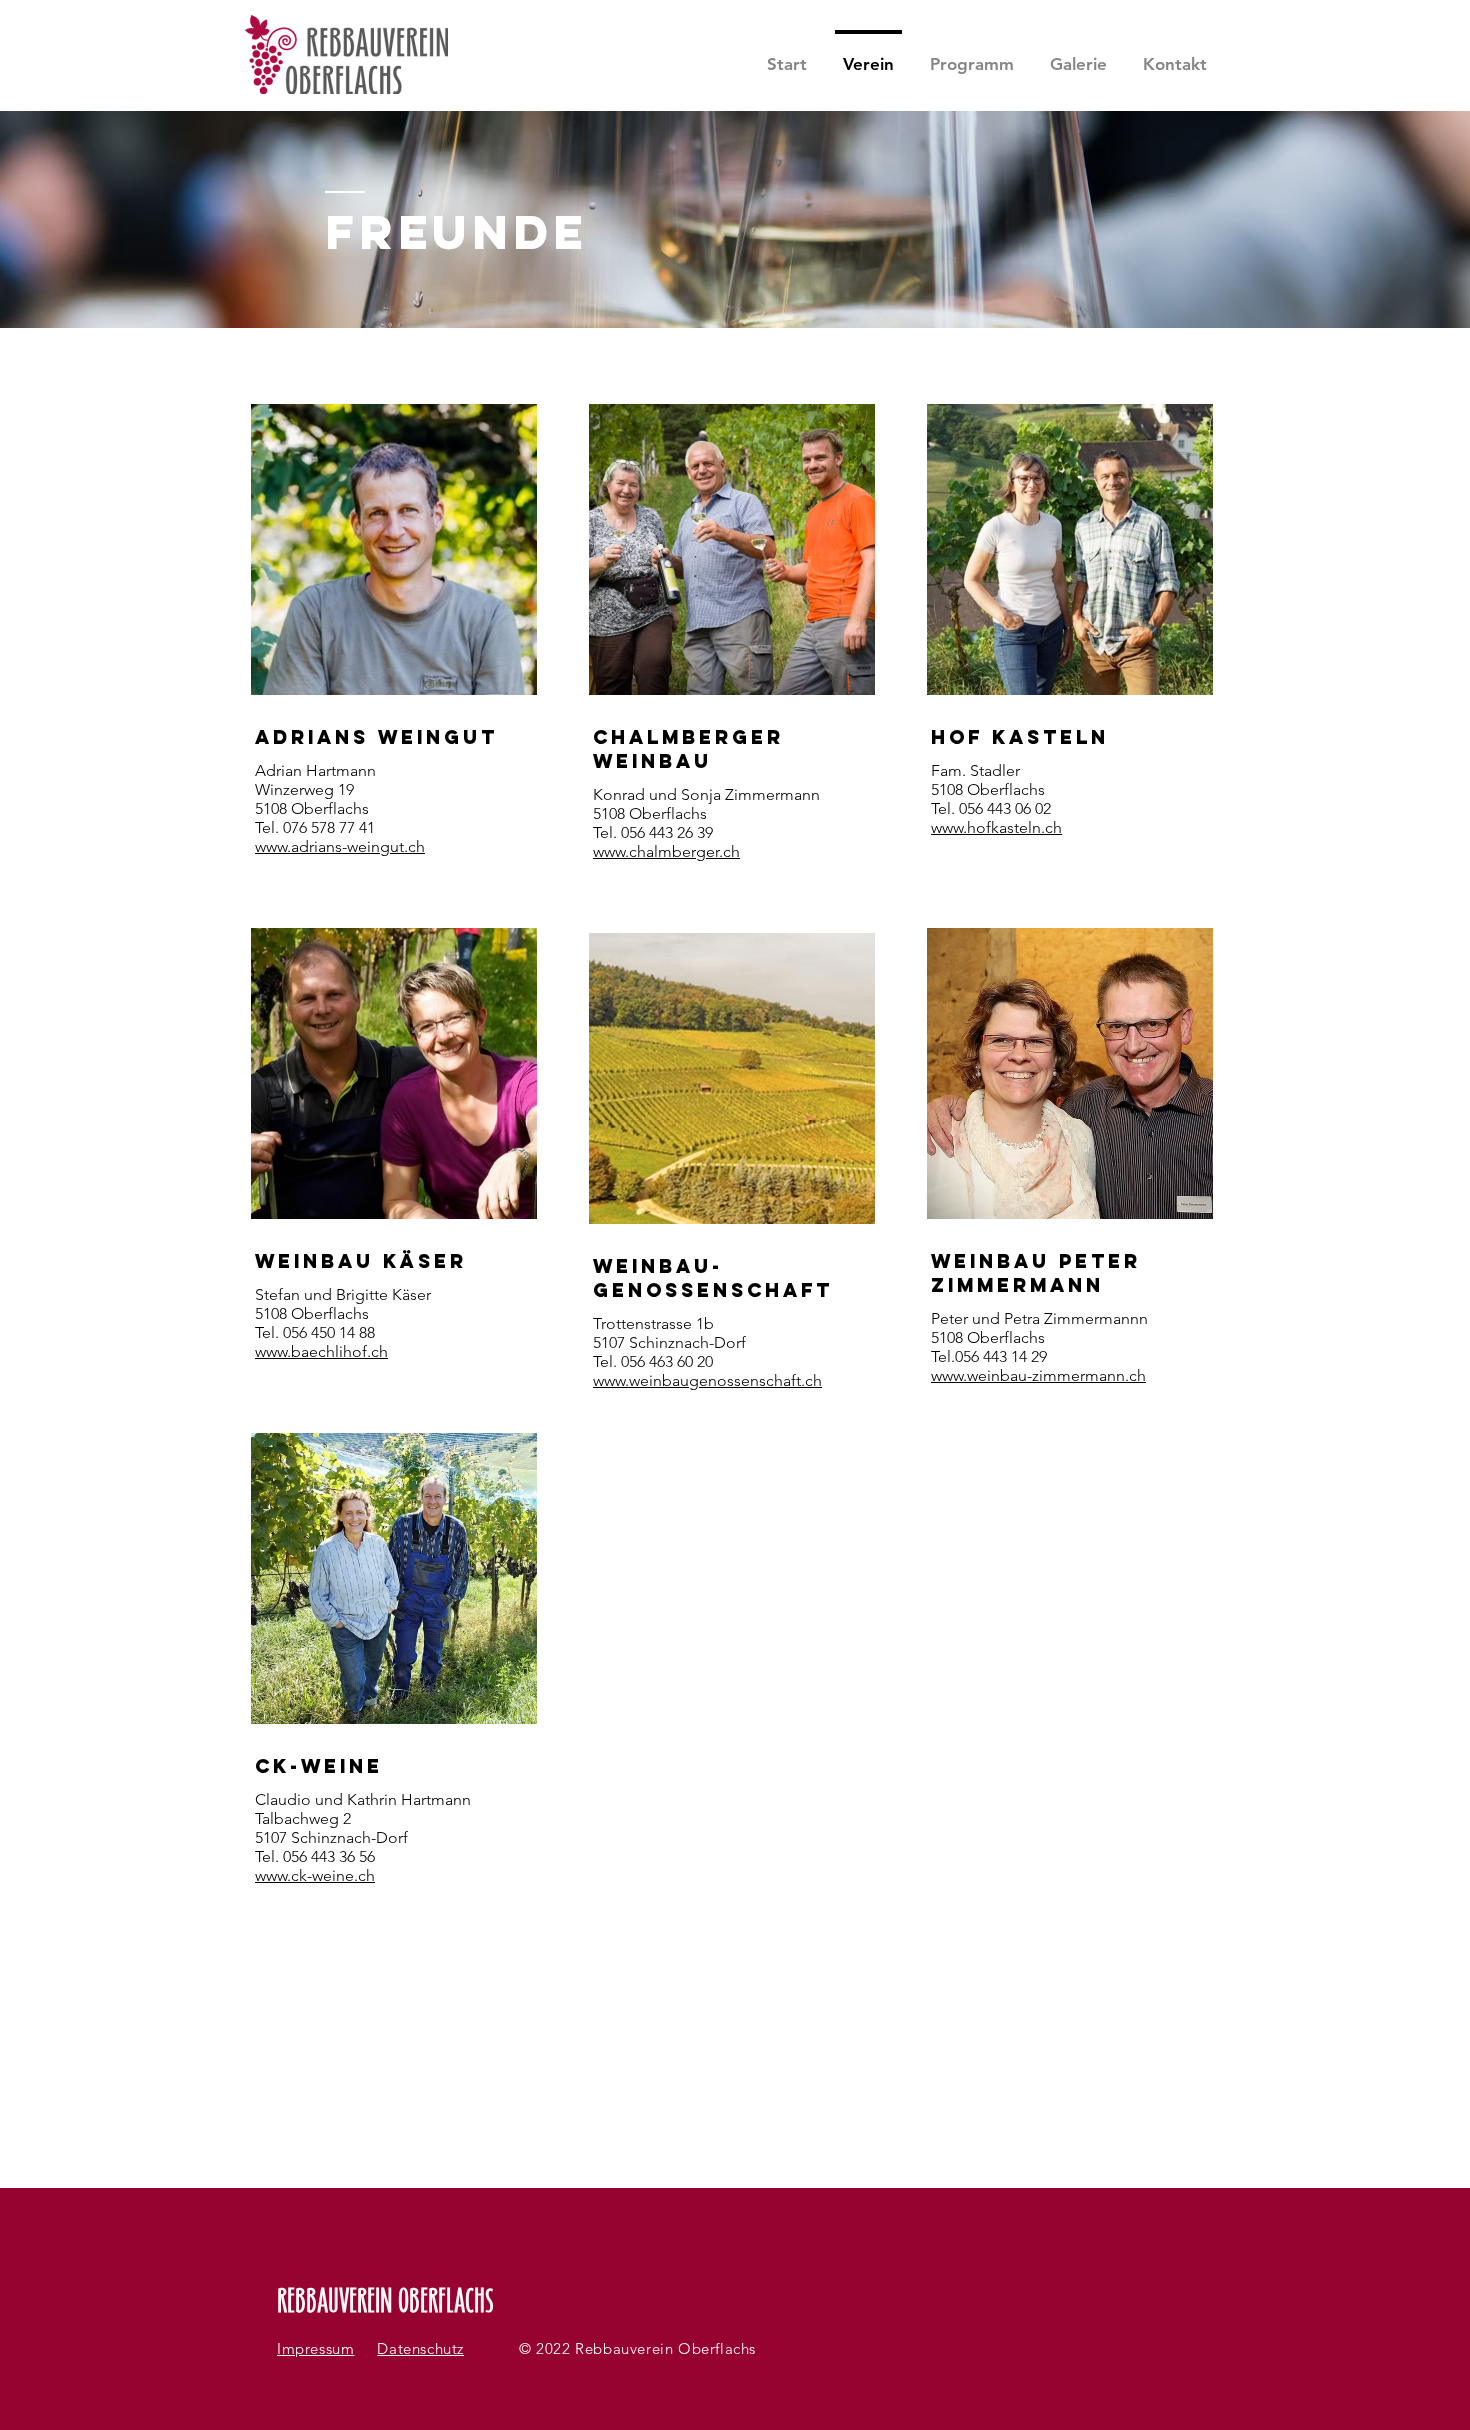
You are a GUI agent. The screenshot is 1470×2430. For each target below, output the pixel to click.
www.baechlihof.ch (321, 1351)
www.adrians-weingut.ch (340, 846)
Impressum (315, 2348)
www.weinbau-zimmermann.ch (1038, 1375)
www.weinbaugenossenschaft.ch (707, 1380)
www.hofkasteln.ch (996, 827)
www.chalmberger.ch (666, 851)
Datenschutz (420, 2348)
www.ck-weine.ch (315, 1875)
